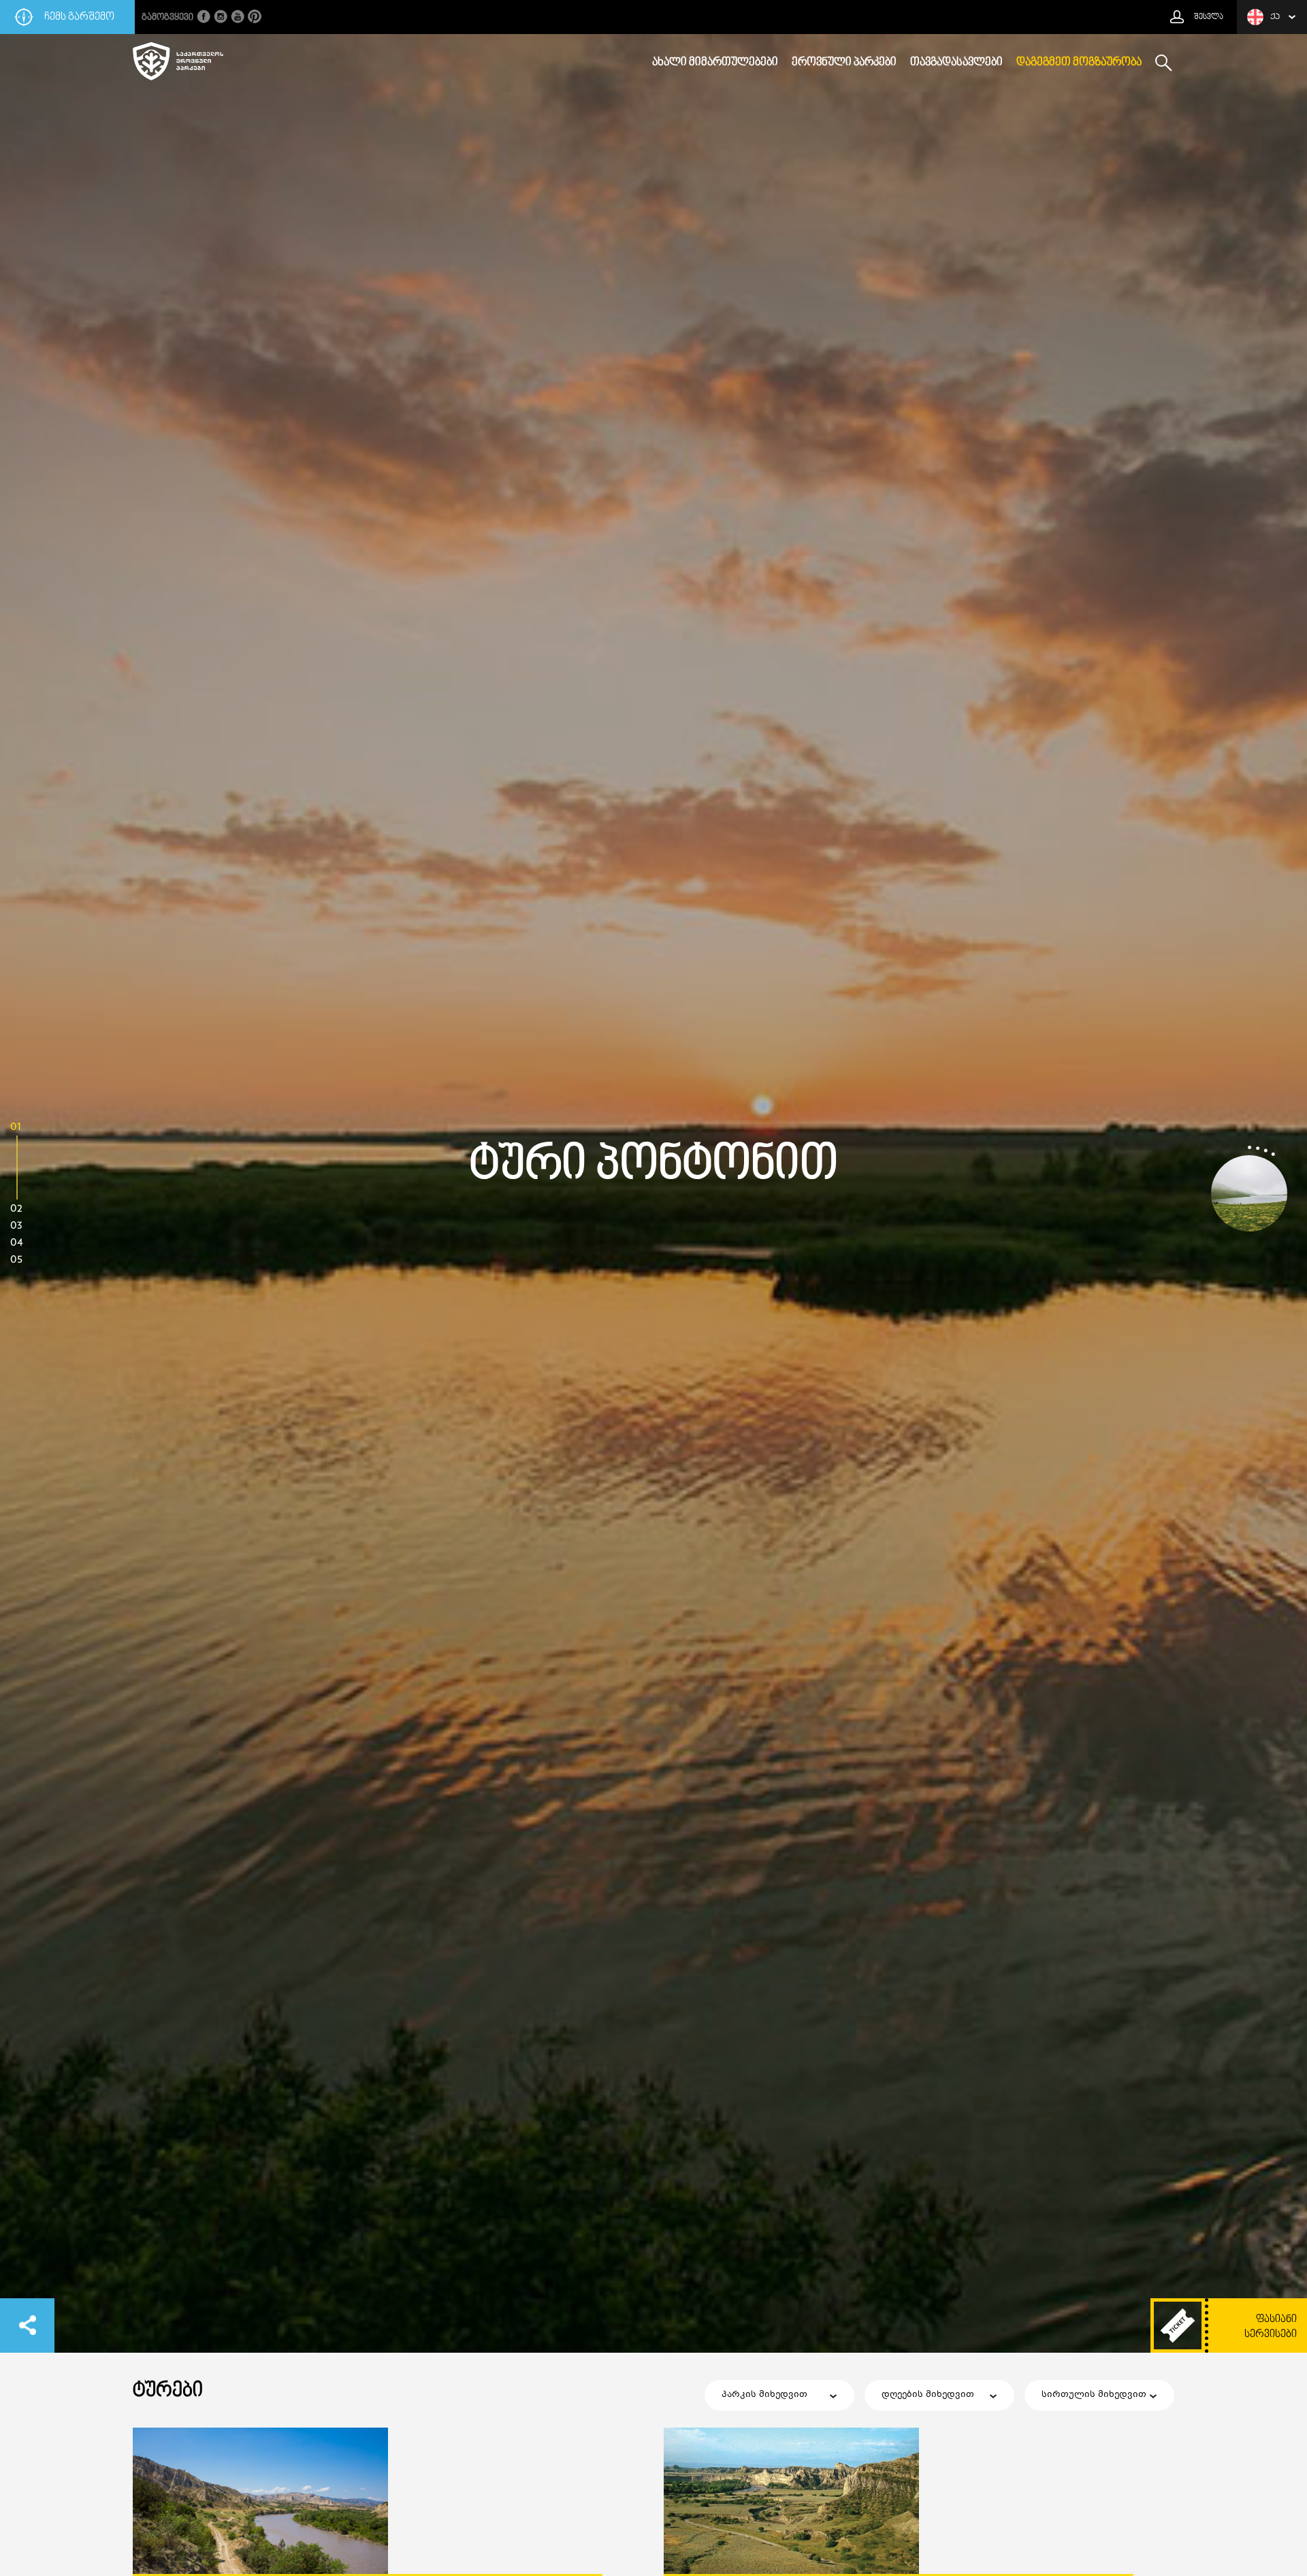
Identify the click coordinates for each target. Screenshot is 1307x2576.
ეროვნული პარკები (844, 63)
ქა (1275, 17)
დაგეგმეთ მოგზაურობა (1079, 63)
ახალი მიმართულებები (715, 63)
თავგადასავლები (956, 63)
